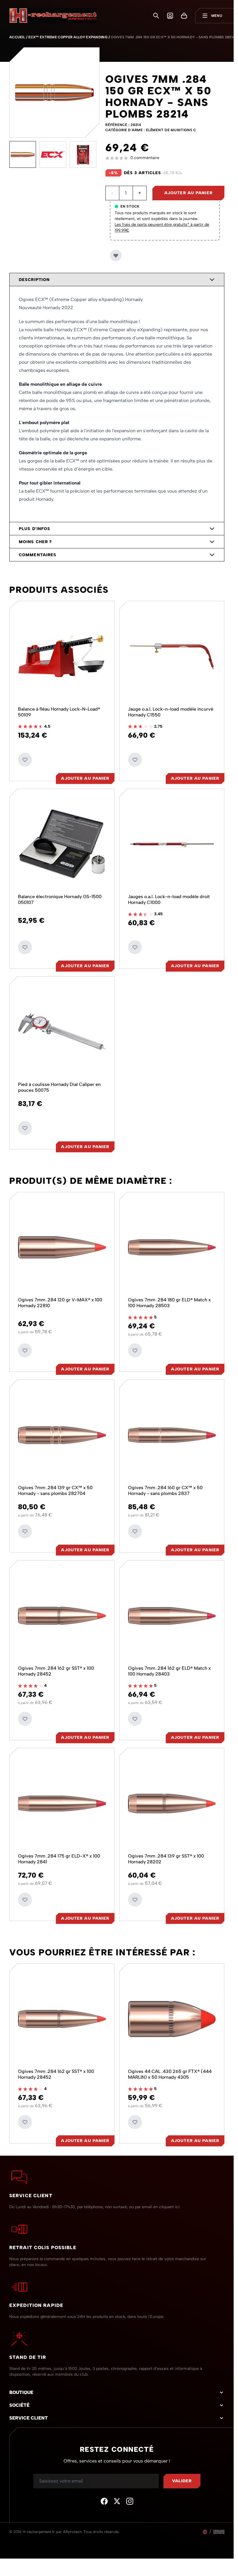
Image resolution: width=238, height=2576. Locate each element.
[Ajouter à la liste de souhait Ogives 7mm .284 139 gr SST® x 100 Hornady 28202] (135, 1900)
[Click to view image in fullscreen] (54, 92)
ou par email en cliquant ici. (155, 2207)
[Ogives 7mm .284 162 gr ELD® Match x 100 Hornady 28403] (172, 1616)
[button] (165, 158)
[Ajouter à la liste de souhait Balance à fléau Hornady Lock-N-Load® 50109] (25, 760)
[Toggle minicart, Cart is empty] (184, 16)
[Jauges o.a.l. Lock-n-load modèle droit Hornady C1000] (172, 844)
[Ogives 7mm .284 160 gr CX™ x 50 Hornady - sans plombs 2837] (172, 1435)
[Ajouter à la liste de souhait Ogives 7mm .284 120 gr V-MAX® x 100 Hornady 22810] (25, 1350)
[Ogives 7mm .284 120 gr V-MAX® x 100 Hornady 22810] (62, 1248)
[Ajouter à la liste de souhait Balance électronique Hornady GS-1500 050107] (25, 947)
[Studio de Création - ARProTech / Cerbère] (219, 2532)
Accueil (17, 37)
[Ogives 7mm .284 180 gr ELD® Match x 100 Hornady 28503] (172, 1248)
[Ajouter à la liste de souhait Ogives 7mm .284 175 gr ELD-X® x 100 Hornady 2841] (25, 1900)
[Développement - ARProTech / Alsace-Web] (205, 2532)
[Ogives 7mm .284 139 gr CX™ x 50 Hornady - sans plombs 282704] (62, 1435)
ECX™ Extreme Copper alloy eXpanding (68, 37)
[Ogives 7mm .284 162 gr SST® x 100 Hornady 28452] (62, 1616)
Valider (182, 2481)
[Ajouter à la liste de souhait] (116, 255)
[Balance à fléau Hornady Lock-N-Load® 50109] (62, 656)
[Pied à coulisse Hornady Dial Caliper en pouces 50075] (62, 1032)
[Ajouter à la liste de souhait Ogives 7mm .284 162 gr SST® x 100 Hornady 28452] (25, 1719)
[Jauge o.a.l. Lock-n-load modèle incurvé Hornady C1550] (172, 656)
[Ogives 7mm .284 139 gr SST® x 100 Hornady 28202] (172, 1803)
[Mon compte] (170, 16)
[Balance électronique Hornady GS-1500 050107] (62, 844)
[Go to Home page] (53, 16)
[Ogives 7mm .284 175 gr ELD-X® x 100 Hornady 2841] (62, 1803)
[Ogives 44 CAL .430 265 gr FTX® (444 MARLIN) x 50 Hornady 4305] (172, 2019)
